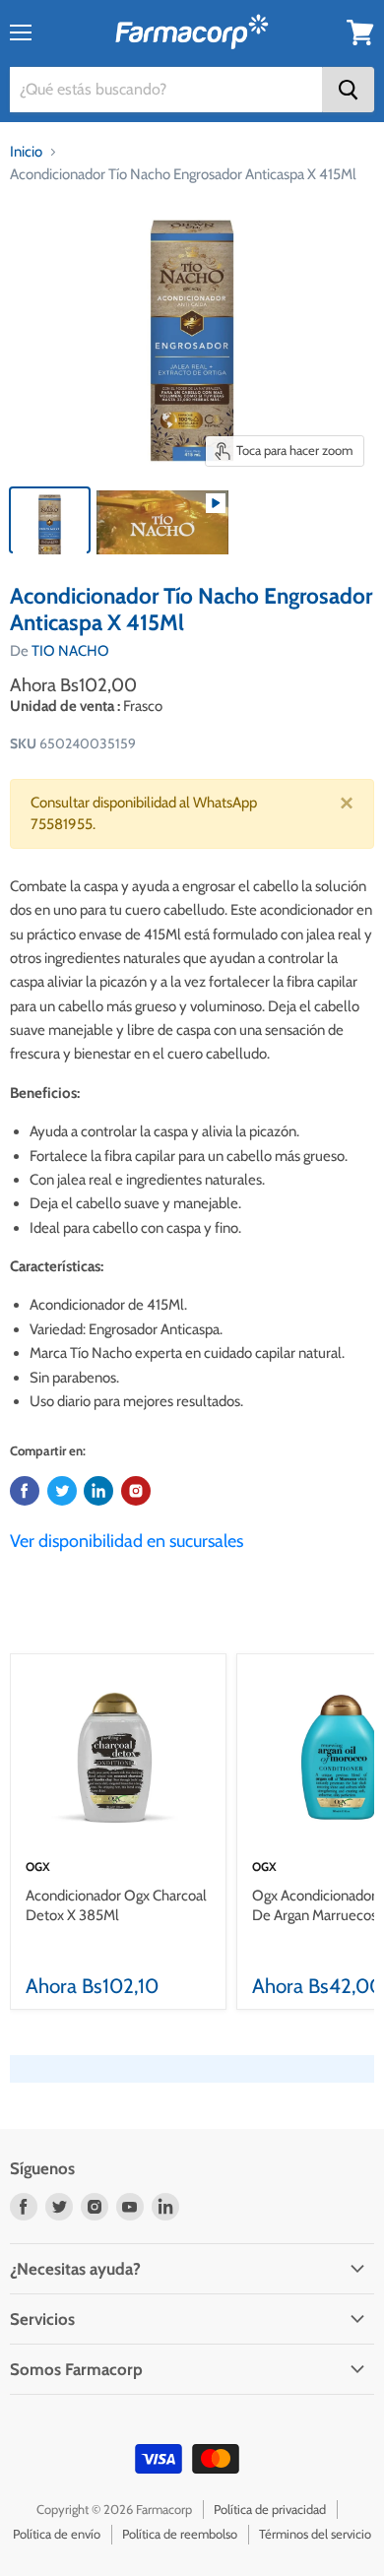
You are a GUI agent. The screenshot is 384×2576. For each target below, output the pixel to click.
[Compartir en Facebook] (25, 1491)
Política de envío (57, 2534)
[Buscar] (348, 90)
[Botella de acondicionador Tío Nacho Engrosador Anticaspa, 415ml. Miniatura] (50, 520)
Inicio (26, 152)
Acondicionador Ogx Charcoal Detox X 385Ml (116, 1905)
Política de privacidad (270, 2509)
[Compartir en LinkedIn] (98, 1491)
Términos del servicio (315, 2534)
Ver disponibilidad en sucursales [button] (127, 1541)
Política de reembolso (180, 2534)
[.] (136, 1491)
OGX (38, 1867)
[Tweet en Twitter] (62, 1491)
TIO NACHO (70, 651)
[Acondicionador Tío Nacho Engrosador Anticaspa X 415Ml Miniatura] (162, 520)
